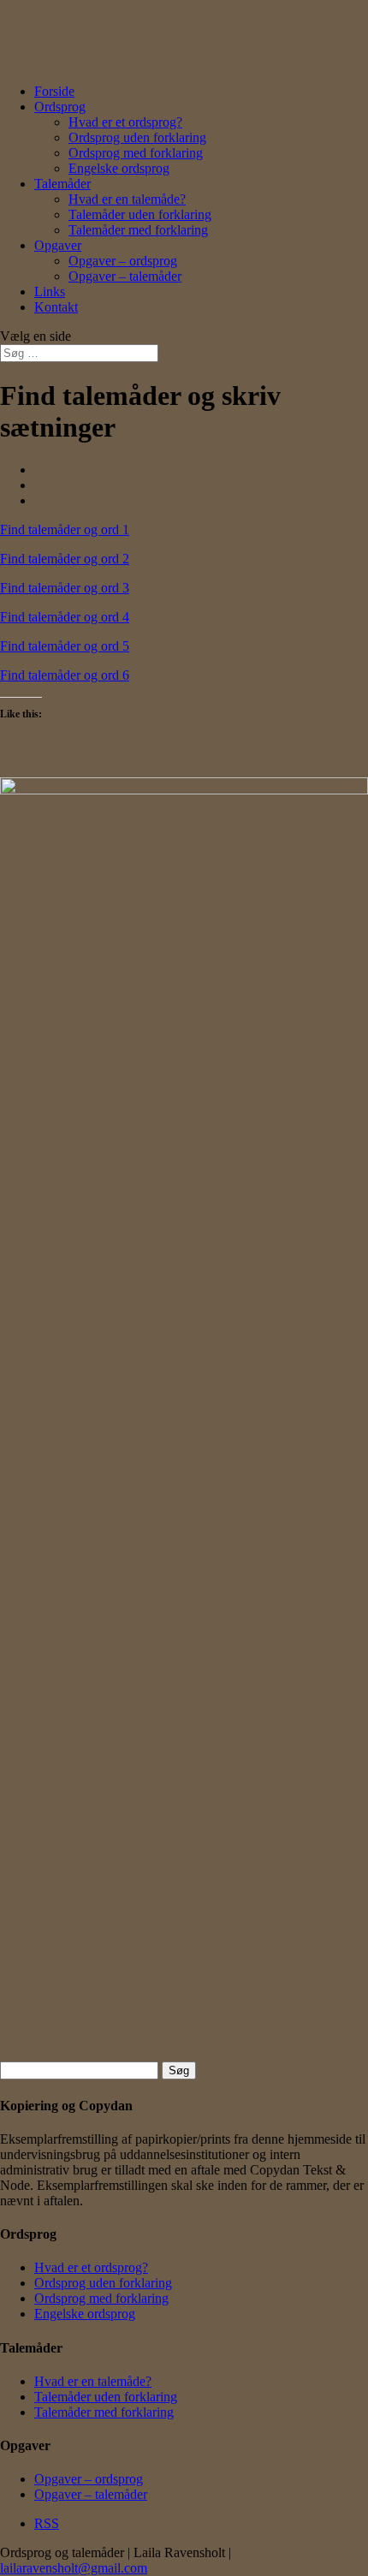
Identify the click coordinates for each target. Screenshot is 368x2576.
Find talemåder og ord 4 (65, 617)
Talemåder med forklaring (138, 230)
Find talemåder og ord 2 (65, 559)
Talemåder (62, 184)
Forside (54, 91)
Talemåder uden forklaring (140, 214)
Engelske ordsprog (119, 168)
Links (50, 292)
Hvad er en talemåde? (127, 199)
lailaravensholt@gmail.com (74, 2568)
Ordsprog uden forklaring (137, 137)
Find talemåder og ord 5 (65, 646)
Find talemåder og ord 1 (65, 529)
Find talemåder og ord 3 (65, 588)
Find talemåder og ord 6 (65, 675)
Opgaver (58, 245)
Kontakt (56, 307)
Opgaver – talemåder (125, 276)
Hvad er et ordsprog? (125, 122)
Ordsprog (60, 107)
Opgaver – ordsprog (123, 261)
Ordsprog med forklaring (136, 153)
